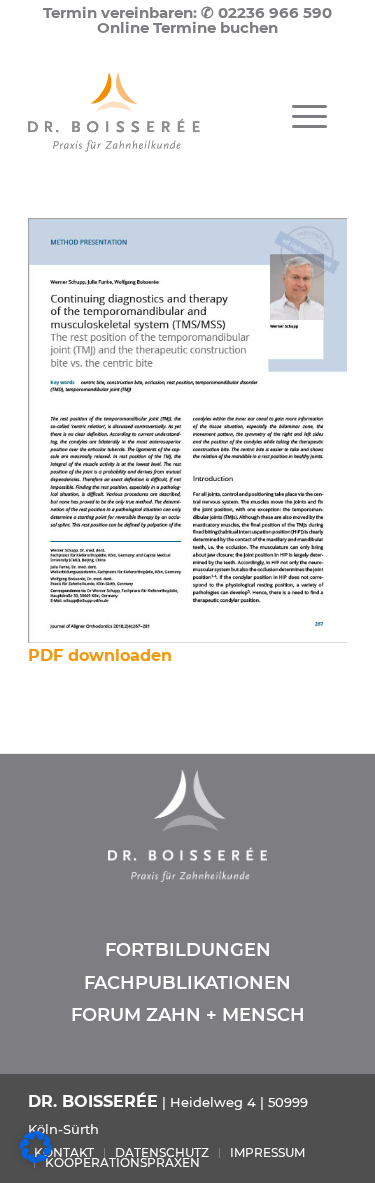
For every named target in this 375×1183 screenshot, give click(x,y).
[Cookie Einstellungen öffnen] (36, 1157)
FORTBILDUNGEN (188, 950)
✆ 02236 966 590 (266, 12)
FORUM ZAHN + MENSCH (188, 1015)
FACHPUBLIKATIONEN (187, 983)
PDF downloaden (100, 655)
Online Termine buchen (187, 27)
